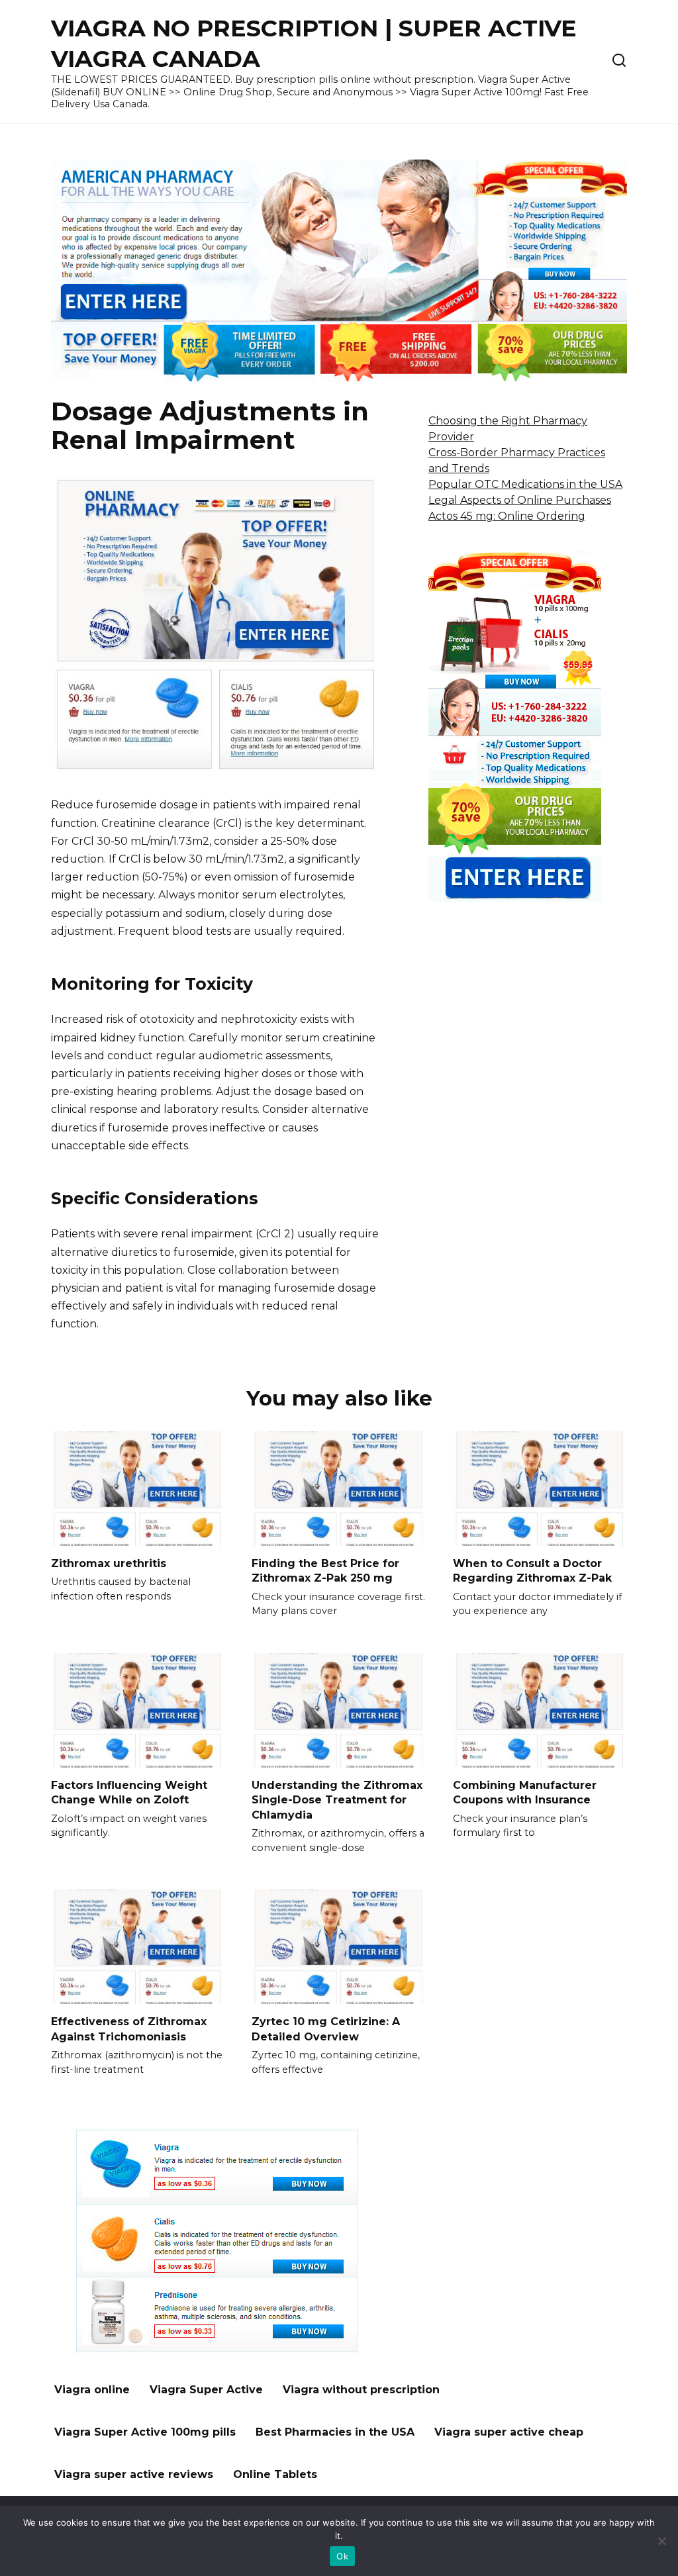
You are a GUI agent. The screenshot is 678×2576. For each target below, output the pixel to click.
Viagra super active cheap (509, 2432)
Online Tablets (275, 2474)
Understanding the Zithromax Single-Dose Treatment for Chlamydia (337, 1800)
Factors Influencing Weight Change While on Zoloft (129, 1792)
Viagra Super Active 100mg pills (145, 2432)
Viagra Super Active (206, 2390)
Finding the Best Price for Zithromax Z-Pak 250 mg (325, 1571)
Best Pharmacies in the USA (335, 2432)
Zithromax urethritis (109, 1563)
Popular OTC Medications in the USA (525, 484)
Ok (342, 2556)
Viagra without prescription (361, 2390)
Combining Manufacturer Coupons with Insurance (525, 1792)
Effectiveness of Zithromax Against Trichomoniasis (129, 2029)
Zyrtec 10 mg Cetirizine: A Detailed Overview (326, 2029)
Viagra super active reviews (134, 2474)
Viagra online (92, 2390)
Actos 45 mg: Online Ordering (507, 516)
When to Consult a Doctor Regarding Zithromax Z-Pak (532, 1571)
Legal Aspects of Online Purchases (520, 500)
